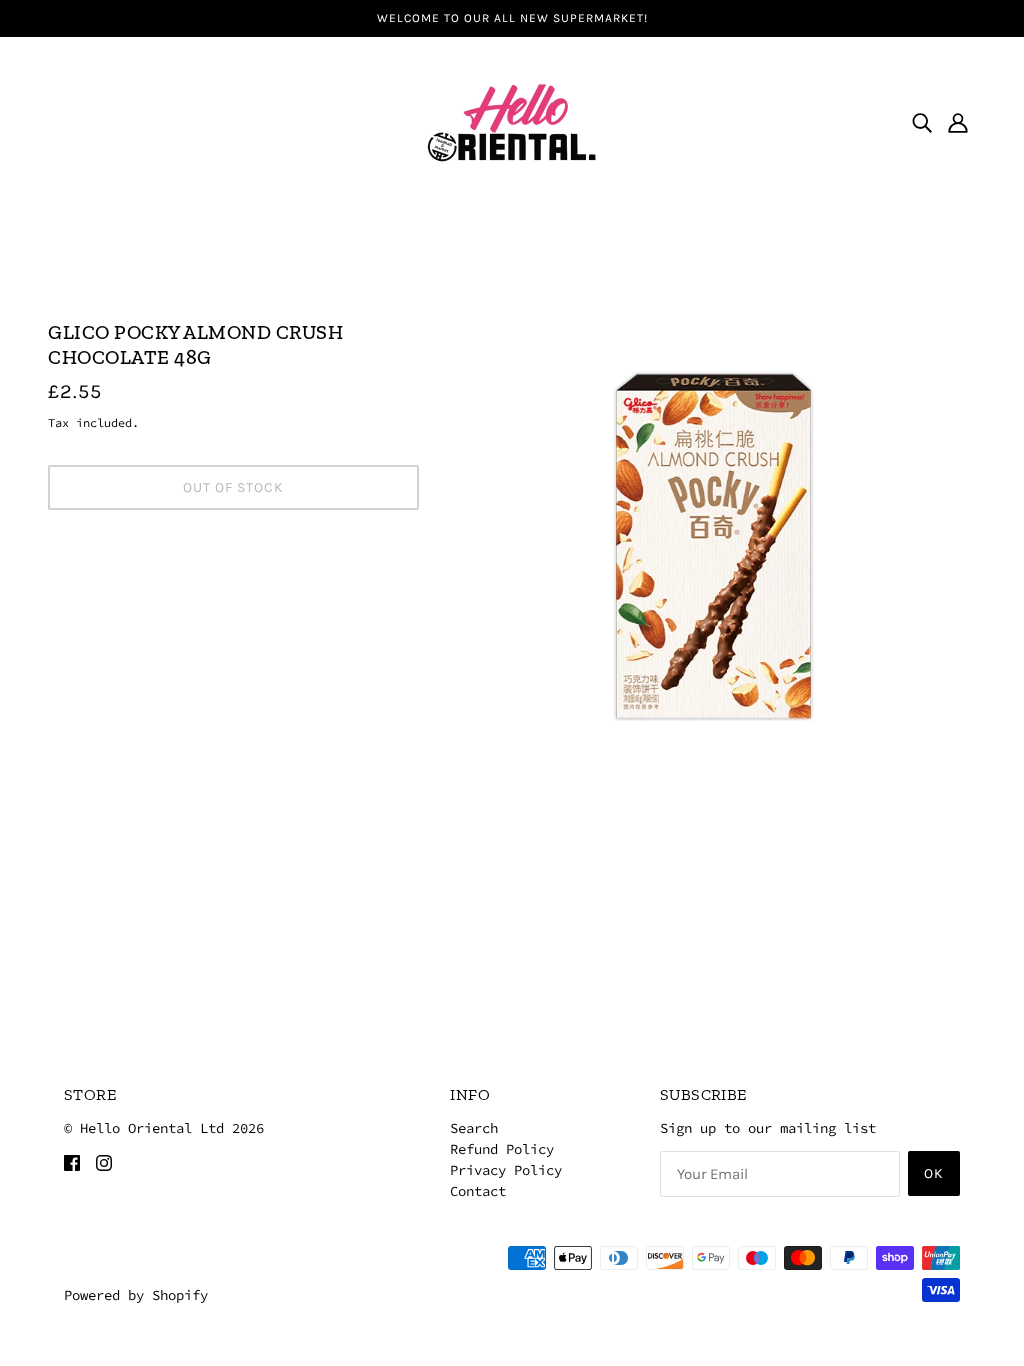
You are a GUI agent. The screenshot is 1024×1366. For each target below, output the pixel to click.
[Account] (958, 122)
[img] (922, 122)
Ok (934, 1173)
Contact (478, 1191)
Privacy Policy (506, 1170)
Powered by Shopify (136, 1295)
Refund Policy (502, 1149)
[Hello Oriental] (512, 120)
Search (474, 1128)
